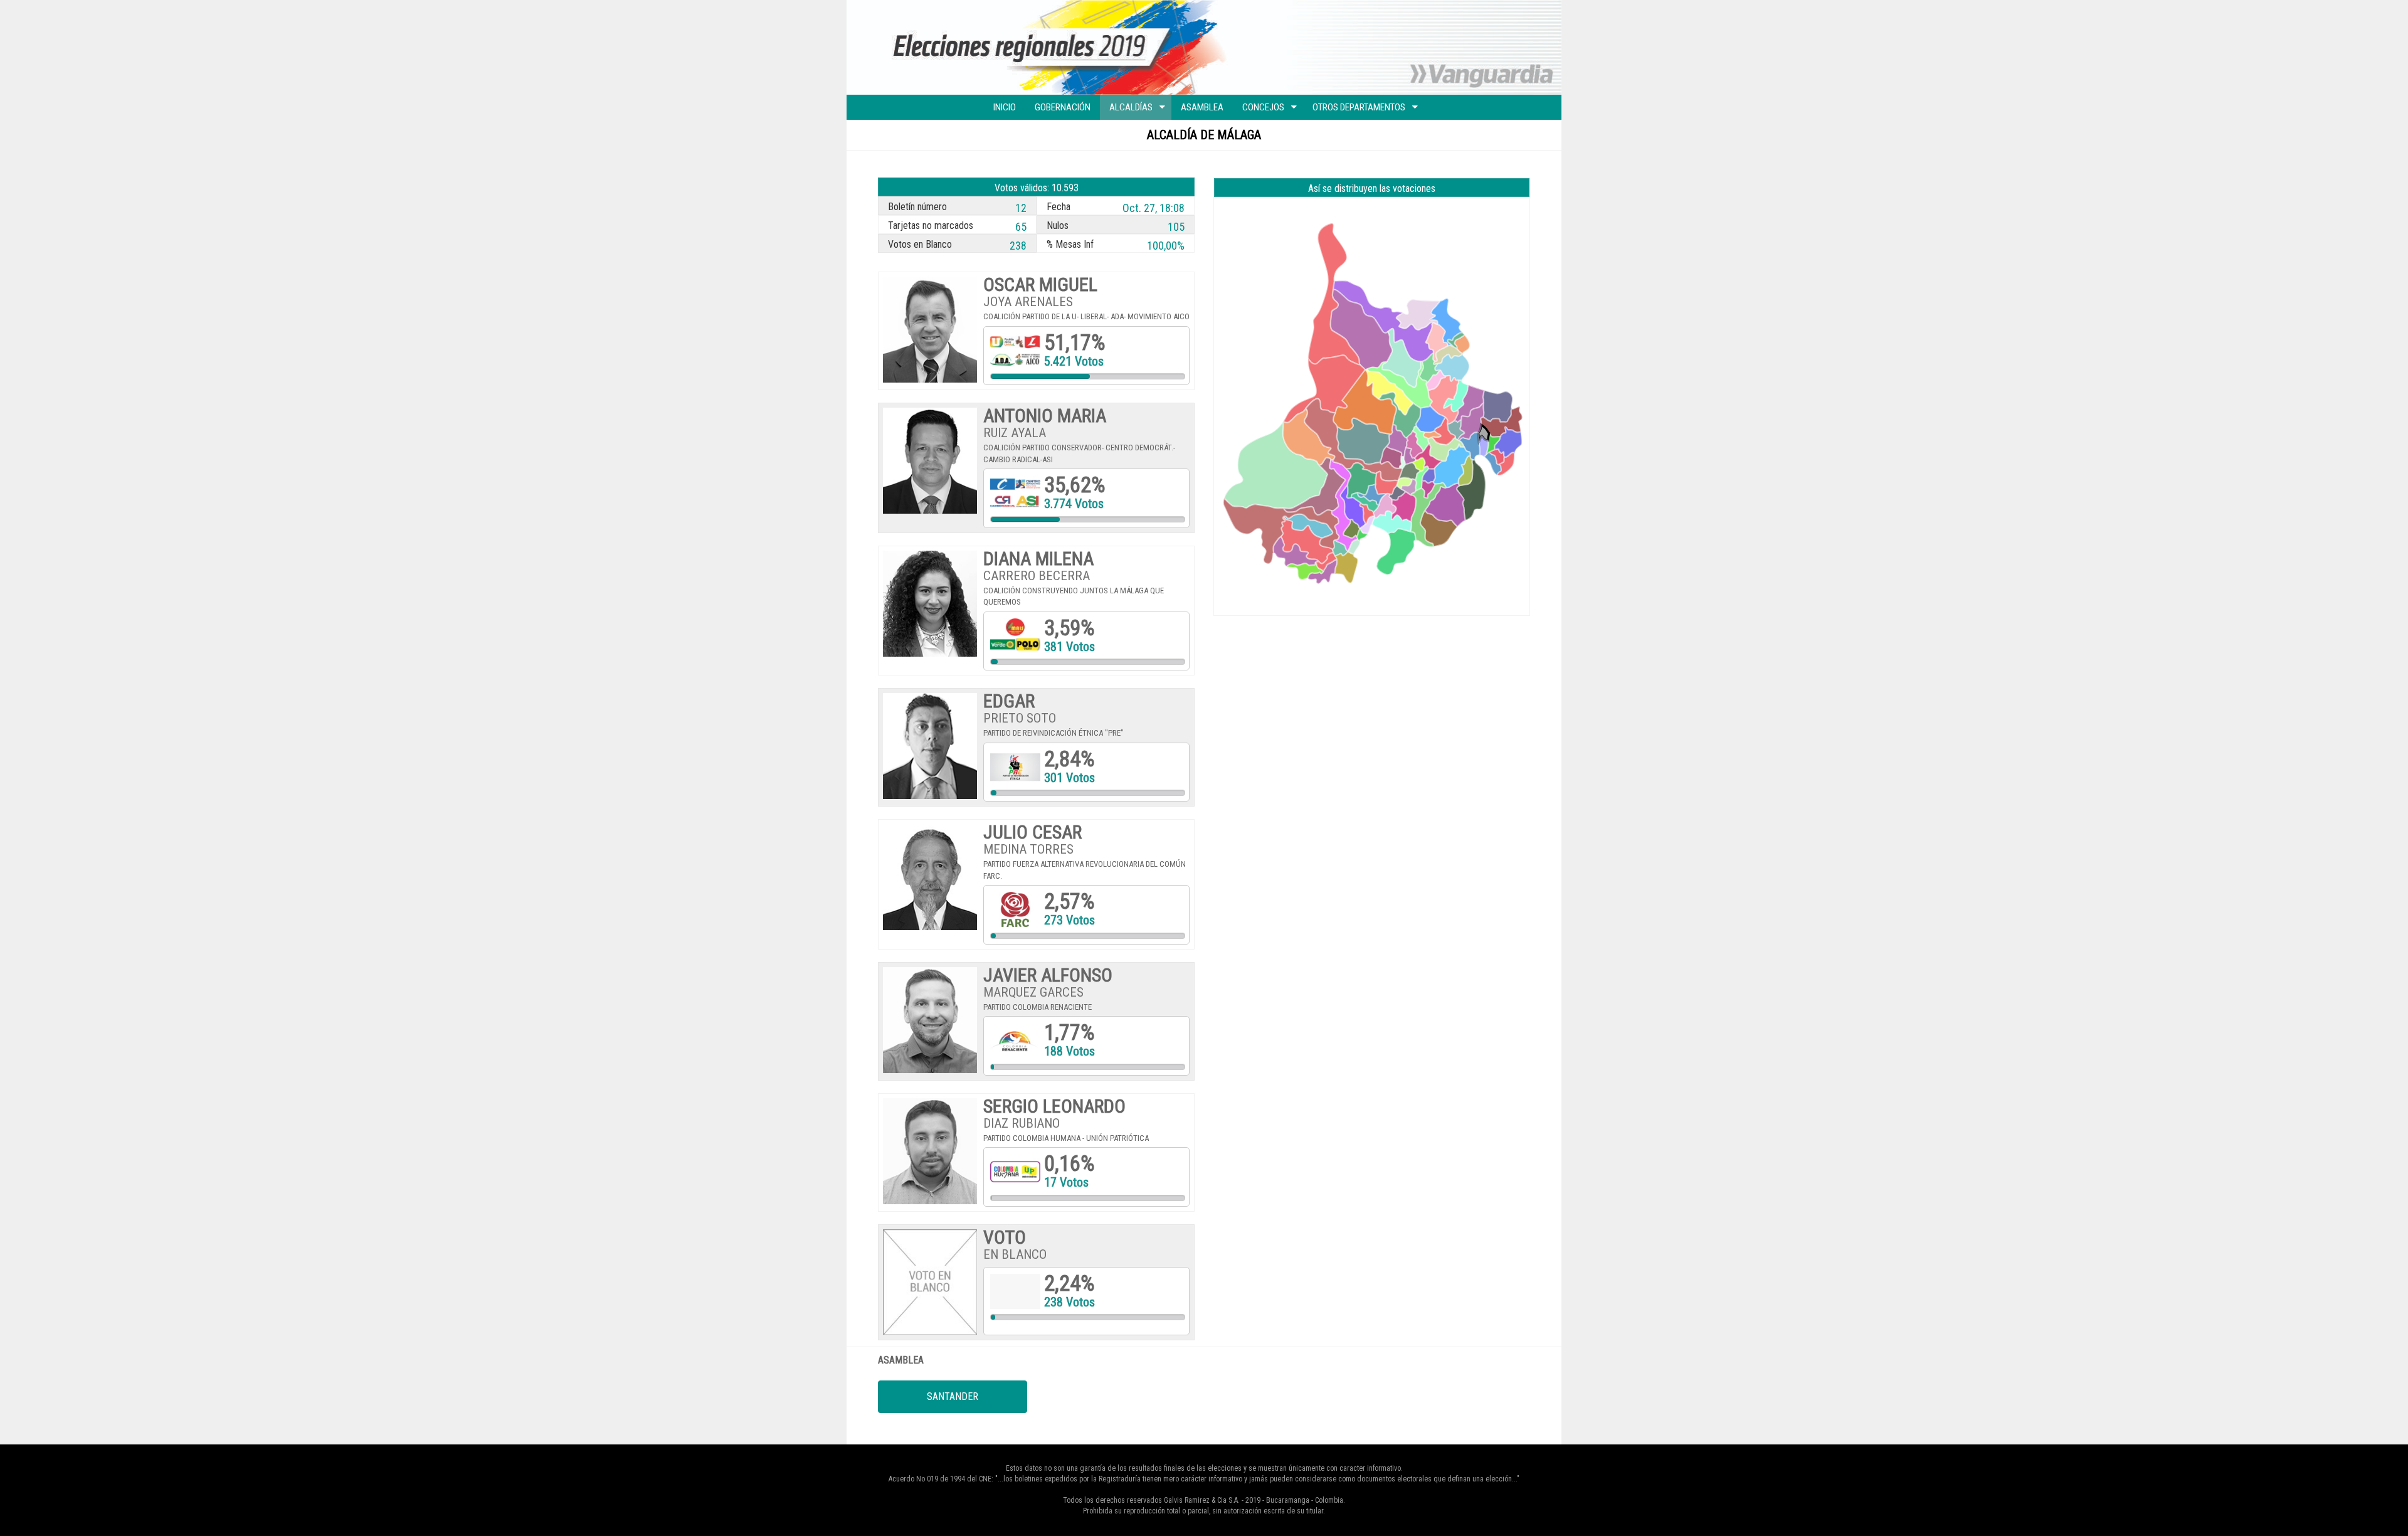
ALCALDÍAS (1131, 107)
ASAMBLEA (1202, 107)
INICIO (1005, 107)
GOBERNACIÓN (1063, 107)
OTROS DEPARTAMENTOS (1359, 107)
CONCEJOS (1263, 107)
